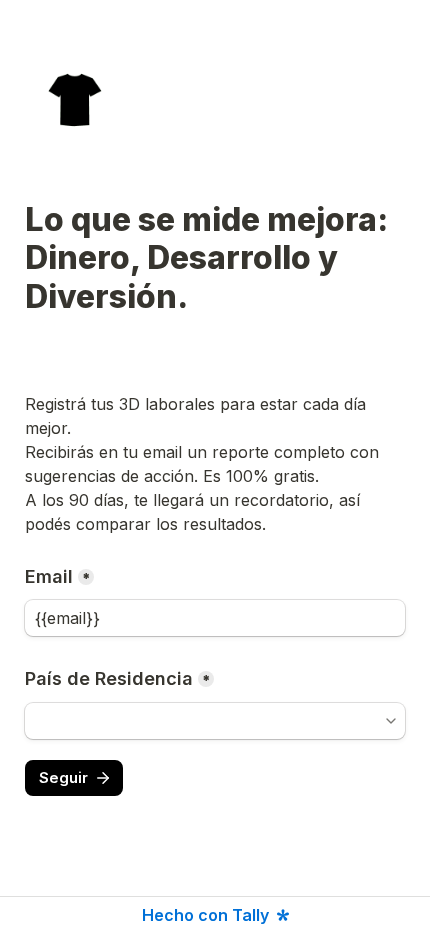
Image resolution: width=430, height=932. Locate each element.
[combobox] (215, 721)
